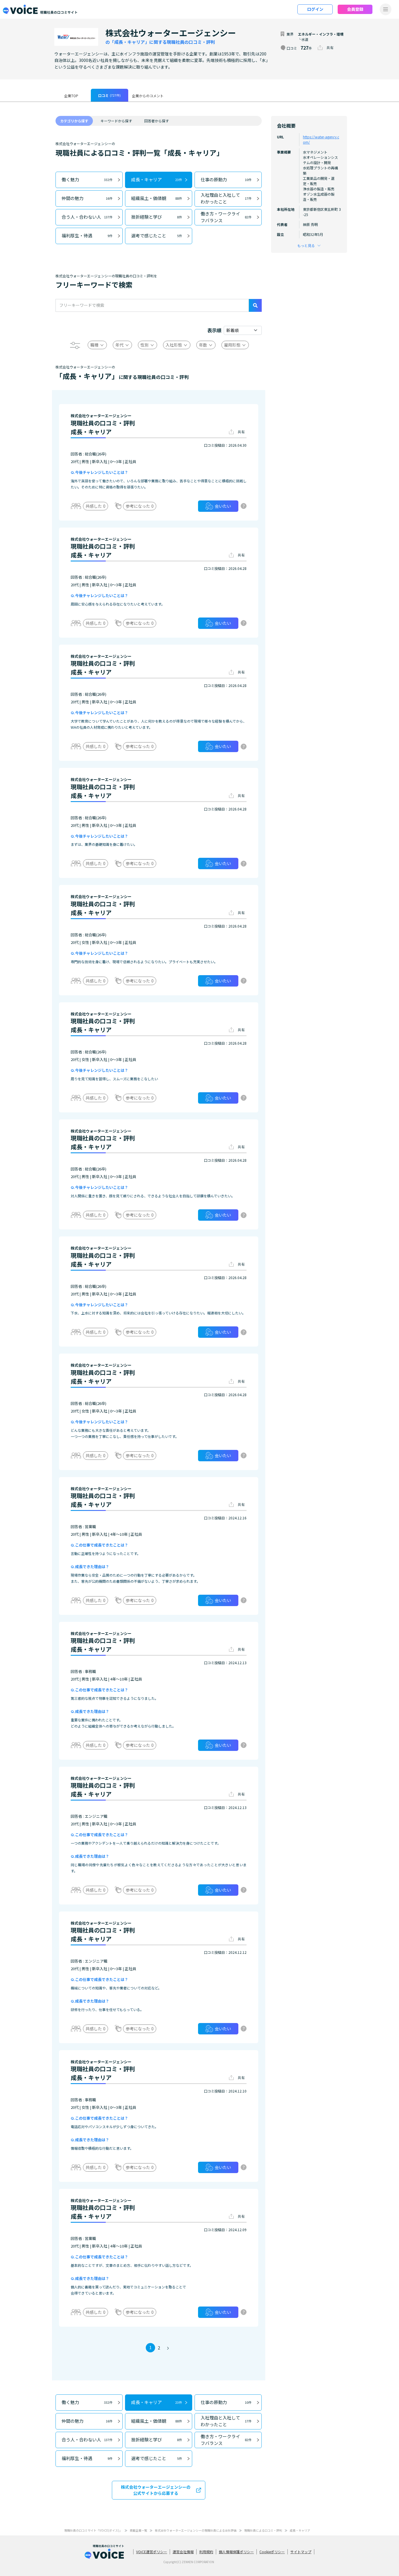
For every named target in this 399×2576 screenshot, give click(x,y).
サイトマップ (301, 2552)
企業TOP (71, 96)
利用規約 (206, 2552)
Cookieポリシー (272, 2552)
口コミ (109, 95)
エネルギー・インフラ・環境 (321, 34)
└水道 (303, 39)
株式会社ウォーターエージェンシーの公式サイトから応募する (156, 2490)
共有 (330, 47)
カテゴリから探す (74, 121)
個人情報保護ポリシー (236, 2552)
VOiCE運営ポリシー (152, 2552)
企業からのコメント (148, 96)
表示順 (214, 330)
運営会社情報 (183, 2552)
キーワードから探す (116, 121)
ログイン (315, 9)
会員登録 (355, 9)
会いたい (223, 506)
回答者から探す (157, 121)
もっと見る (306, 245)
